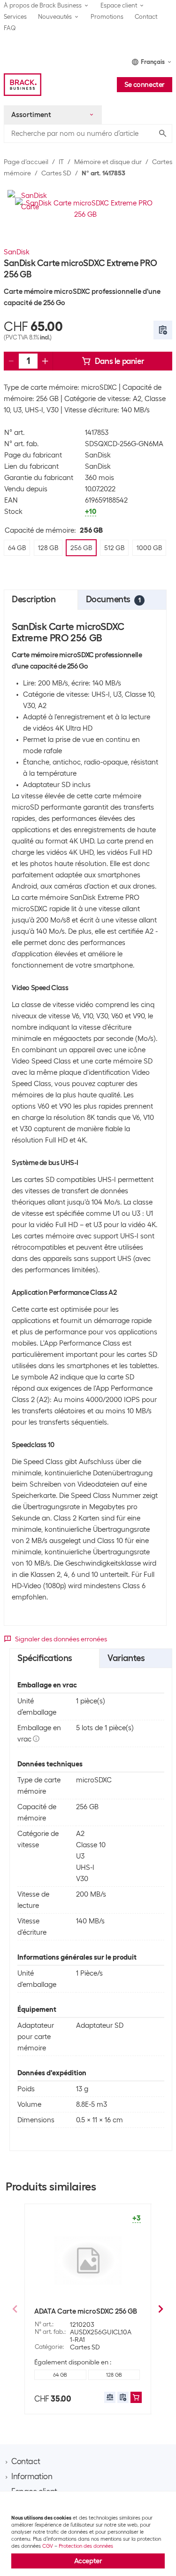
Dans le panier (119, 361)
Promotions (107, 17)
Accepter (88, 2561)
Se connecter (145, 85)
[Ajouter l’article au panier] (136, 2397)
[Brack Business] (23, 85)
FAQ (10, 28)
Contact (146, 17)
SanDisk (17, 252)
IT (61, 162)
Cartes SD (56, 173)
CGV (48, 2546)
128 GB (114, 2375)
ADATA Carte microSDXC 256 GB (86, 2311)
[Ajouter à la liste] (163, 330)
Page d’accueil (26, 162)
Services (15, 17)
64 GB (60, 2375)
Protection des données (86, 2546)
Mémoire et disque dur (108, 162)
